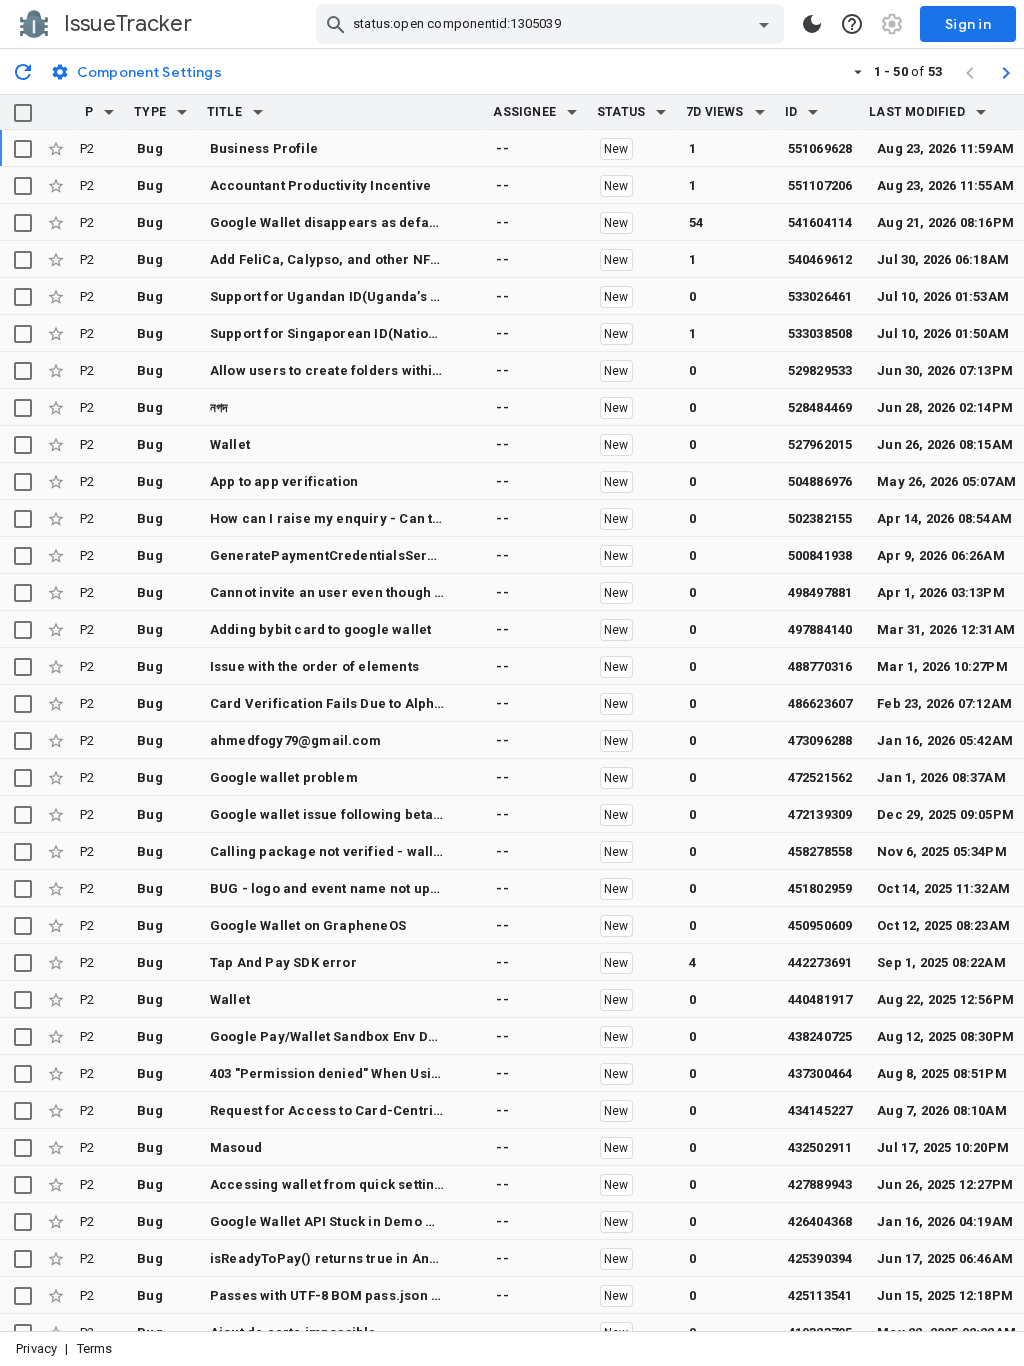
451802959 (820, 888)
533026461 (820, 296)
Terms (95, 1348)
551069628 (820, 148)
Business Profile (264, 148)
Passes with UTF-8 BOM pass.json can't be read (362, 1295)
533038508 (820, 333)
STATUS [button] (621, 112)
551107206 (820, 185)
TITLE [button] (224, 112)
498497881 (820, 592)
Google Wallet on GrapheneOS (308, 925)
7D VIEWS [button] (715, 112)
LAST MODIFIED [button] (916, 112)
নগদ (219, 407)
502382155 (820, 518)
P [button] (89, 112)
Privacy (36, 1348)
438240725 (820, 1036)
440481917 (820, 999)
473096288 (820, 740)
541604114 (820, 222)
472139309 (820, 814)
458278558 (820, 851)
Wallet (230, 444)
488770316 (820, 666)
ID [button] (791, 112)
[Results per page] (858, 71)
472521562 (820, 777)
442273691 (820, 962)
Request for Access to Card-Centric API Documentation (390, 1110)
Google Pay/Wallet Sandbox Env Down (332, 1036)
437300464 (820, 1073)
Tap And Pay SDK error (283, 962)
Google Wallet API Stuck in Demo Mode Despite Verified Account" (422, 1221)
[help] (852, 24)
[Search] (336, 24)
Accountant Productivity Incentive (320, 185)
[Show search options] (764, 24)
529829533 (820, 370)
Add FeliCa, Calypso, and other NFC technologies (369, 259)
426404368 (820, 1221)
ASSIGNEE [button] (524, 112)
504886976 (820, 481)
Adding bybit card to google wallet (320, 629)
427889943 (820, 1184)
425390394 (820, 1258)
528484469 (820, 407)
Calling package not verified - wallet (328, 851)
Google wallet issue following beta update (346, 814)
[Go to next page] (1006, 72)
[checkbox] (23, 113)
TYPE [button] (150, 112)
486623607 (820, 703)
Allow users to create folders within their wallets (367, 370)
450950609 (820, 925)
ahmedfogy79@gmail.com (295, 740)
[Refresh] (23, 71)
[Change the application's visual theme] (812, 24)
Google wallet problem (284, 777)
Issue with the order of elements (314, 666)
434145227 (820, 1110)
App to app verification (284, 481)
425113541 (820, 1295)
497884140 (820, 629)
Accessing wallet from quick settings (330, 1184)
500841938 (820, 555)
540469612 (820, 259)
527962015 (820, 444)
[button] (109, 112)
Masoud (236, 1147)
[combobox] (552, 24)
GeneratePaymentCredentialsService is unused (365, 555)
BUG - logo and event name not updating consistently (381, 888)
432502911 (820, 1147)
